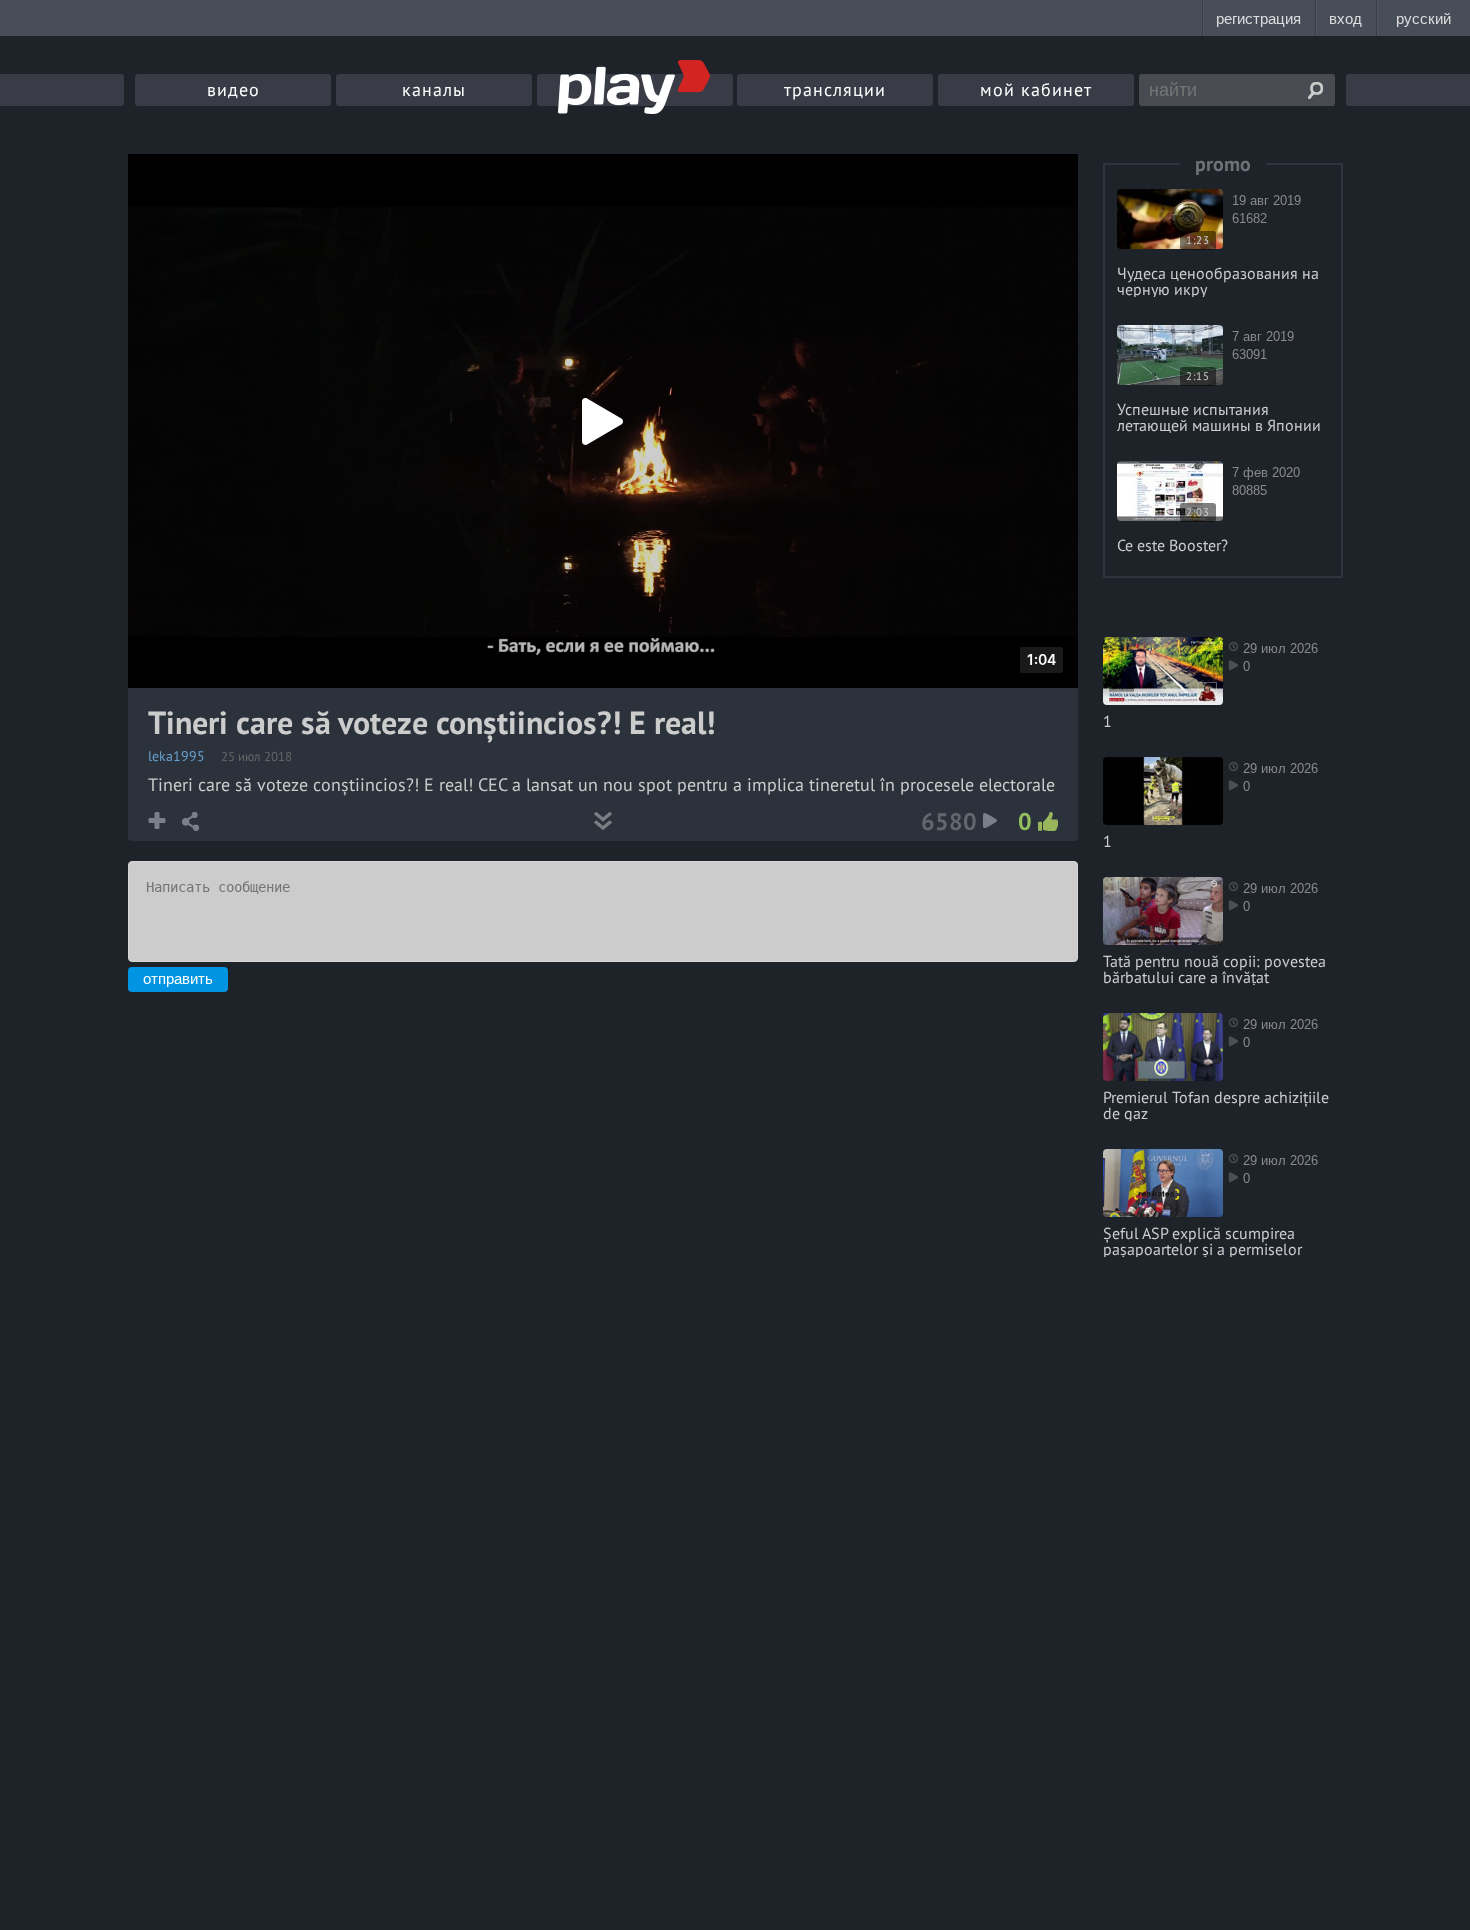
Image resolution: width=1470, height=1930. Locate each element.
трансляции (835, 89)
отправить (178, 978)
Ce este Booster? (1172, 545)
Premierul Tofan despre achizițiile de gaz (1216, 1105)
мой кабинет (1036, 89)
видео (233, 89)
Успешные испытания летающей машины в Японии (1219, 417)
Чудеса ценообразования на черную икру (1218, 281)
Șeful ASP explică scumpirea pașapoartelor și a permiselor (1202, 1241)
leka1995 (176, 756)
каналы (434, 89)
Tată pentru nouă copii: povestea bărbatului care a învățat (1214, 969)
